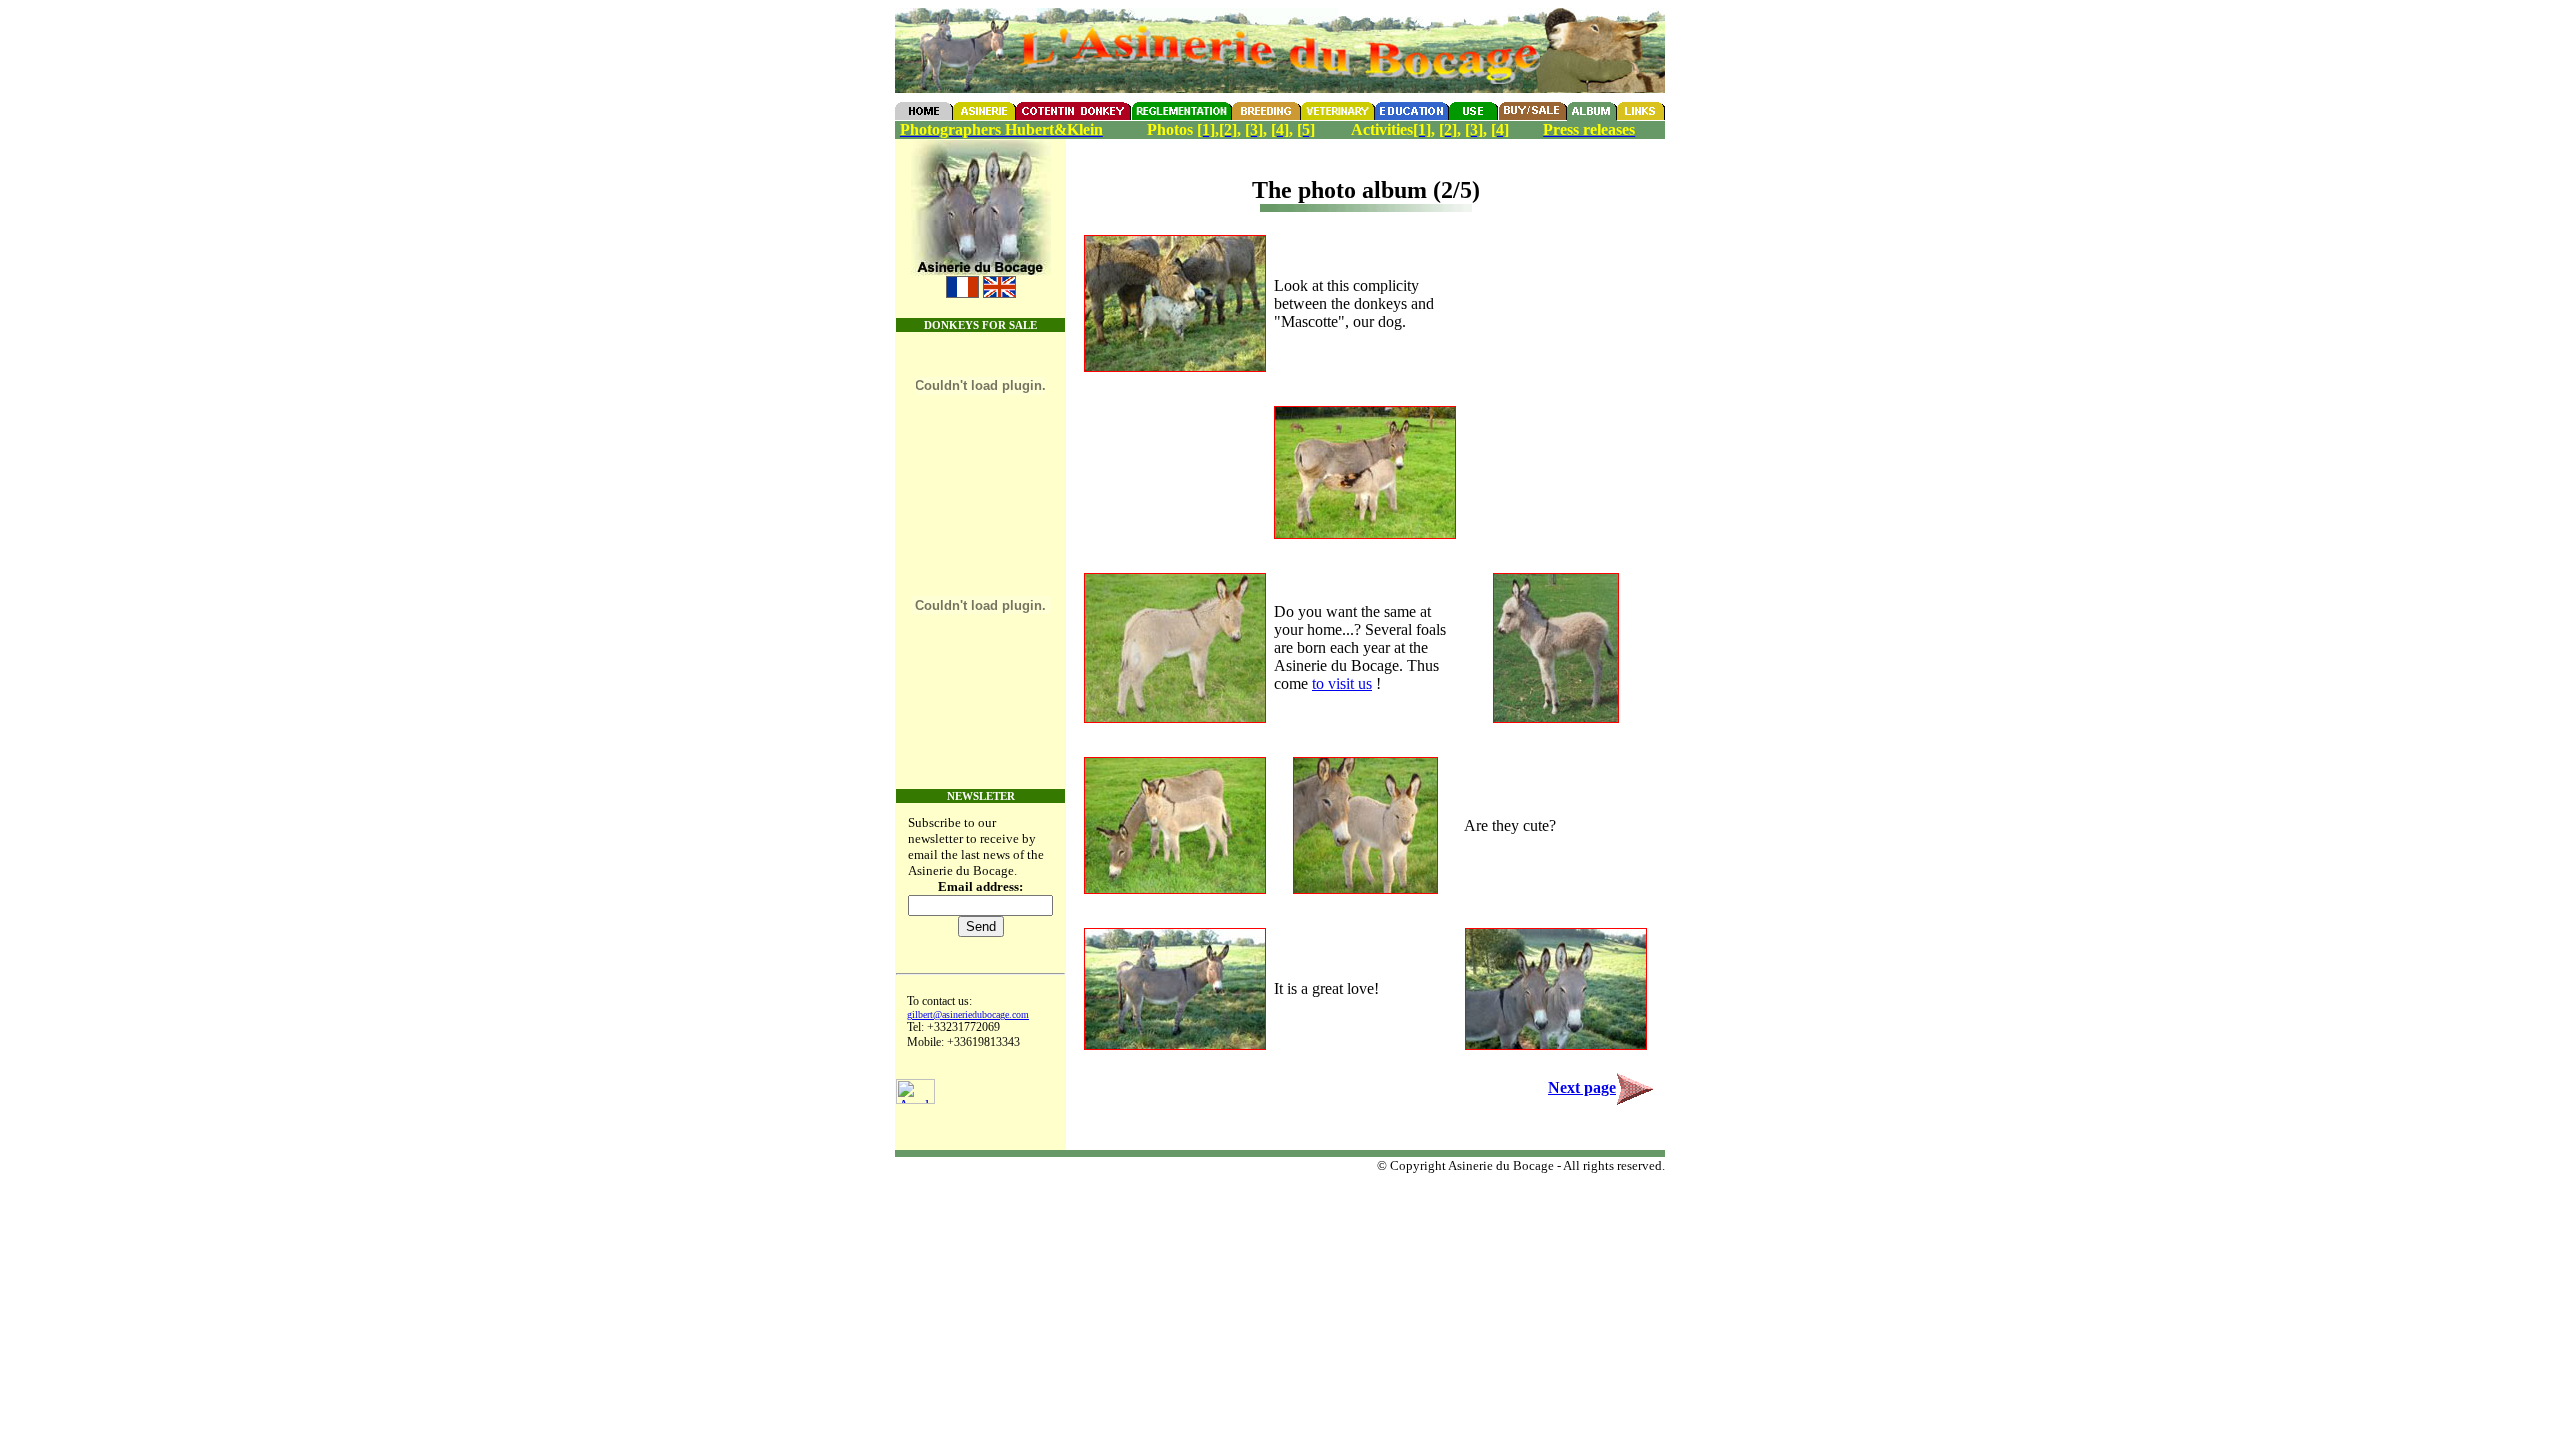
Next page (1582, 1087)
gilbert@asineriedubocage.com (968, 1014)
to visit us (1342, 683)
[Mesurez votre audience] (915, 1098)
